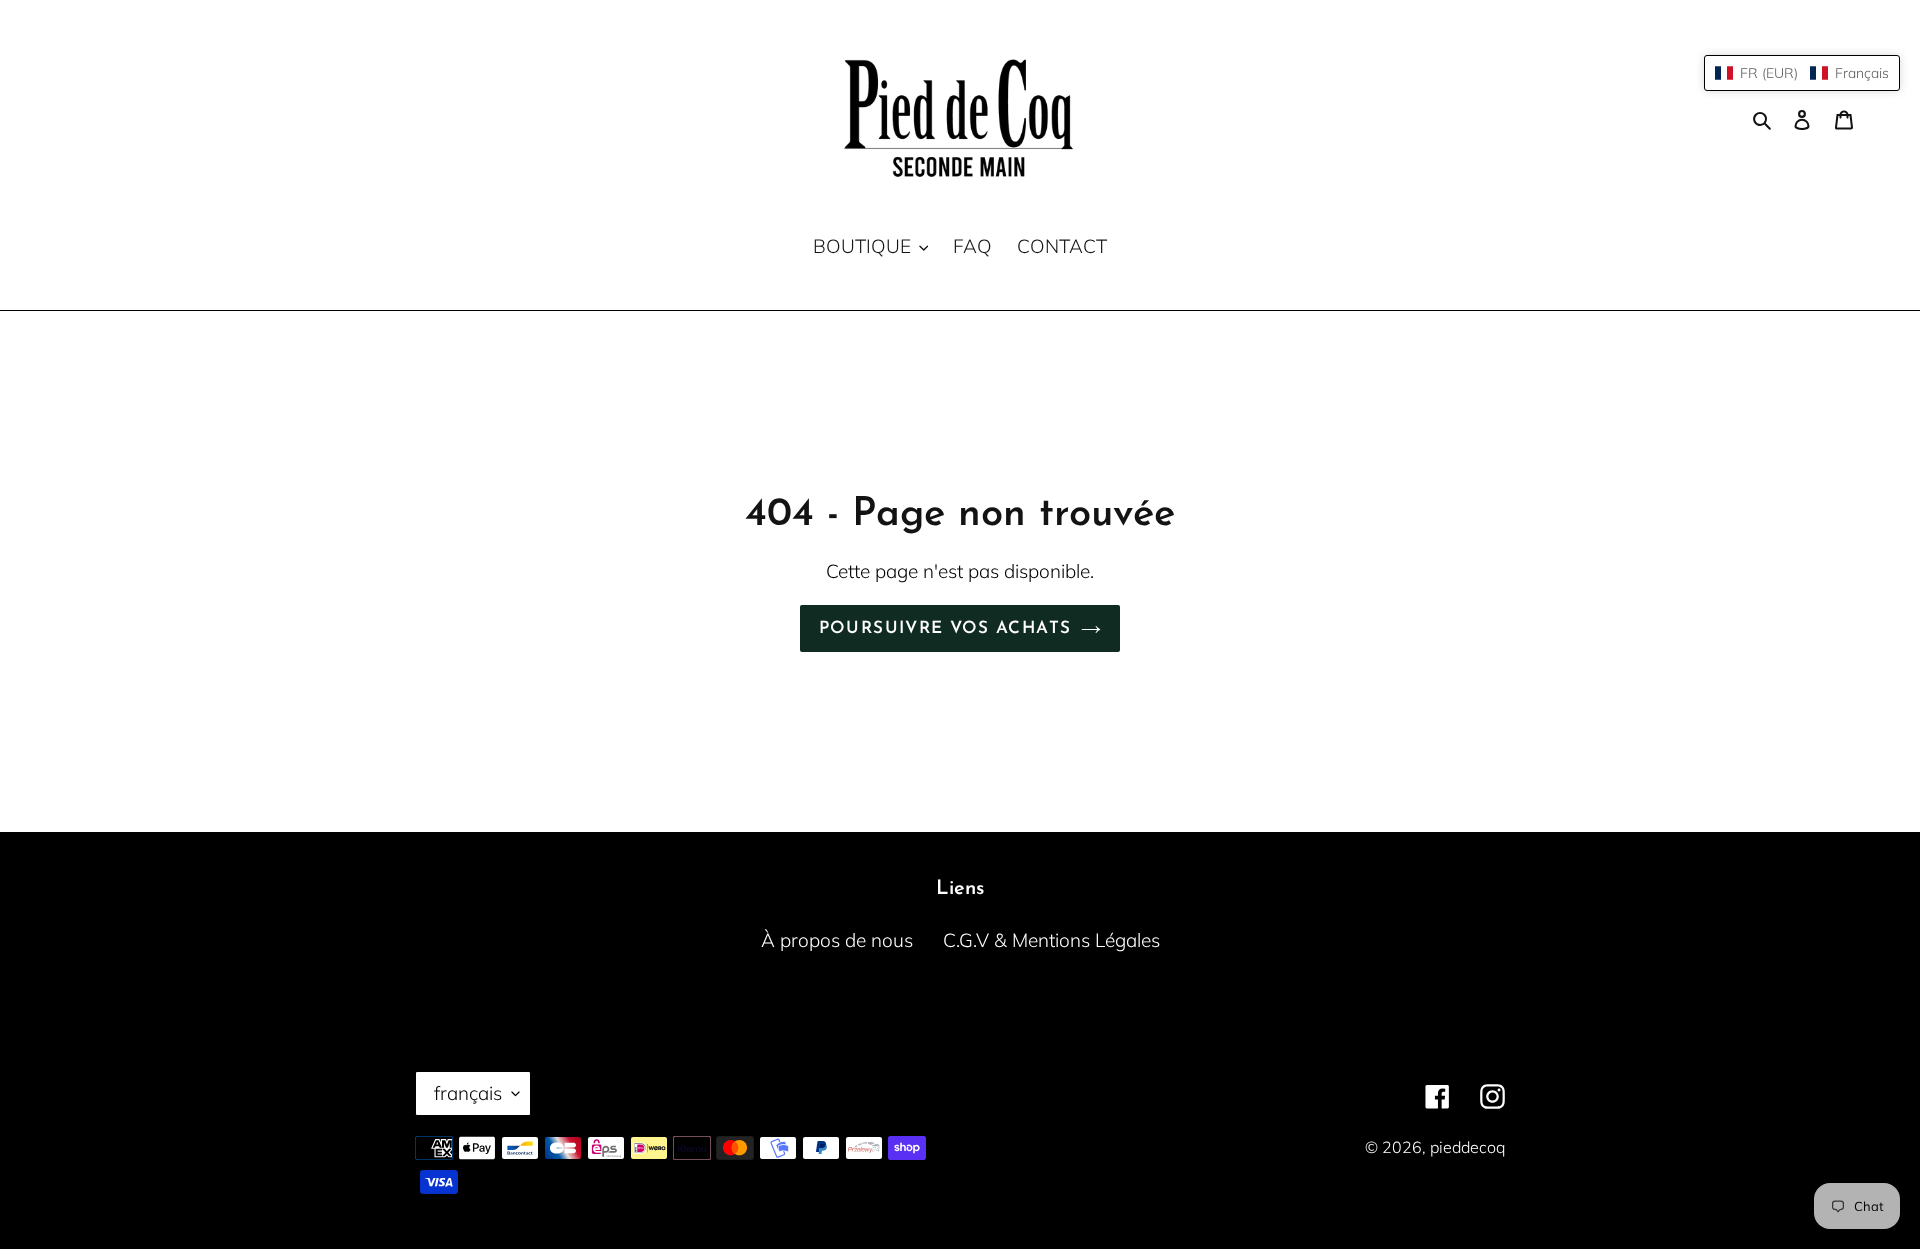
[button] (1802, 73)
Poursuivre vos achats (945, 628)
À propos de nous (837, 940)
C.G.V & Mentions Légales (1051, 940)
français (468, 1093)
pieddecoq (1467, 1147)
